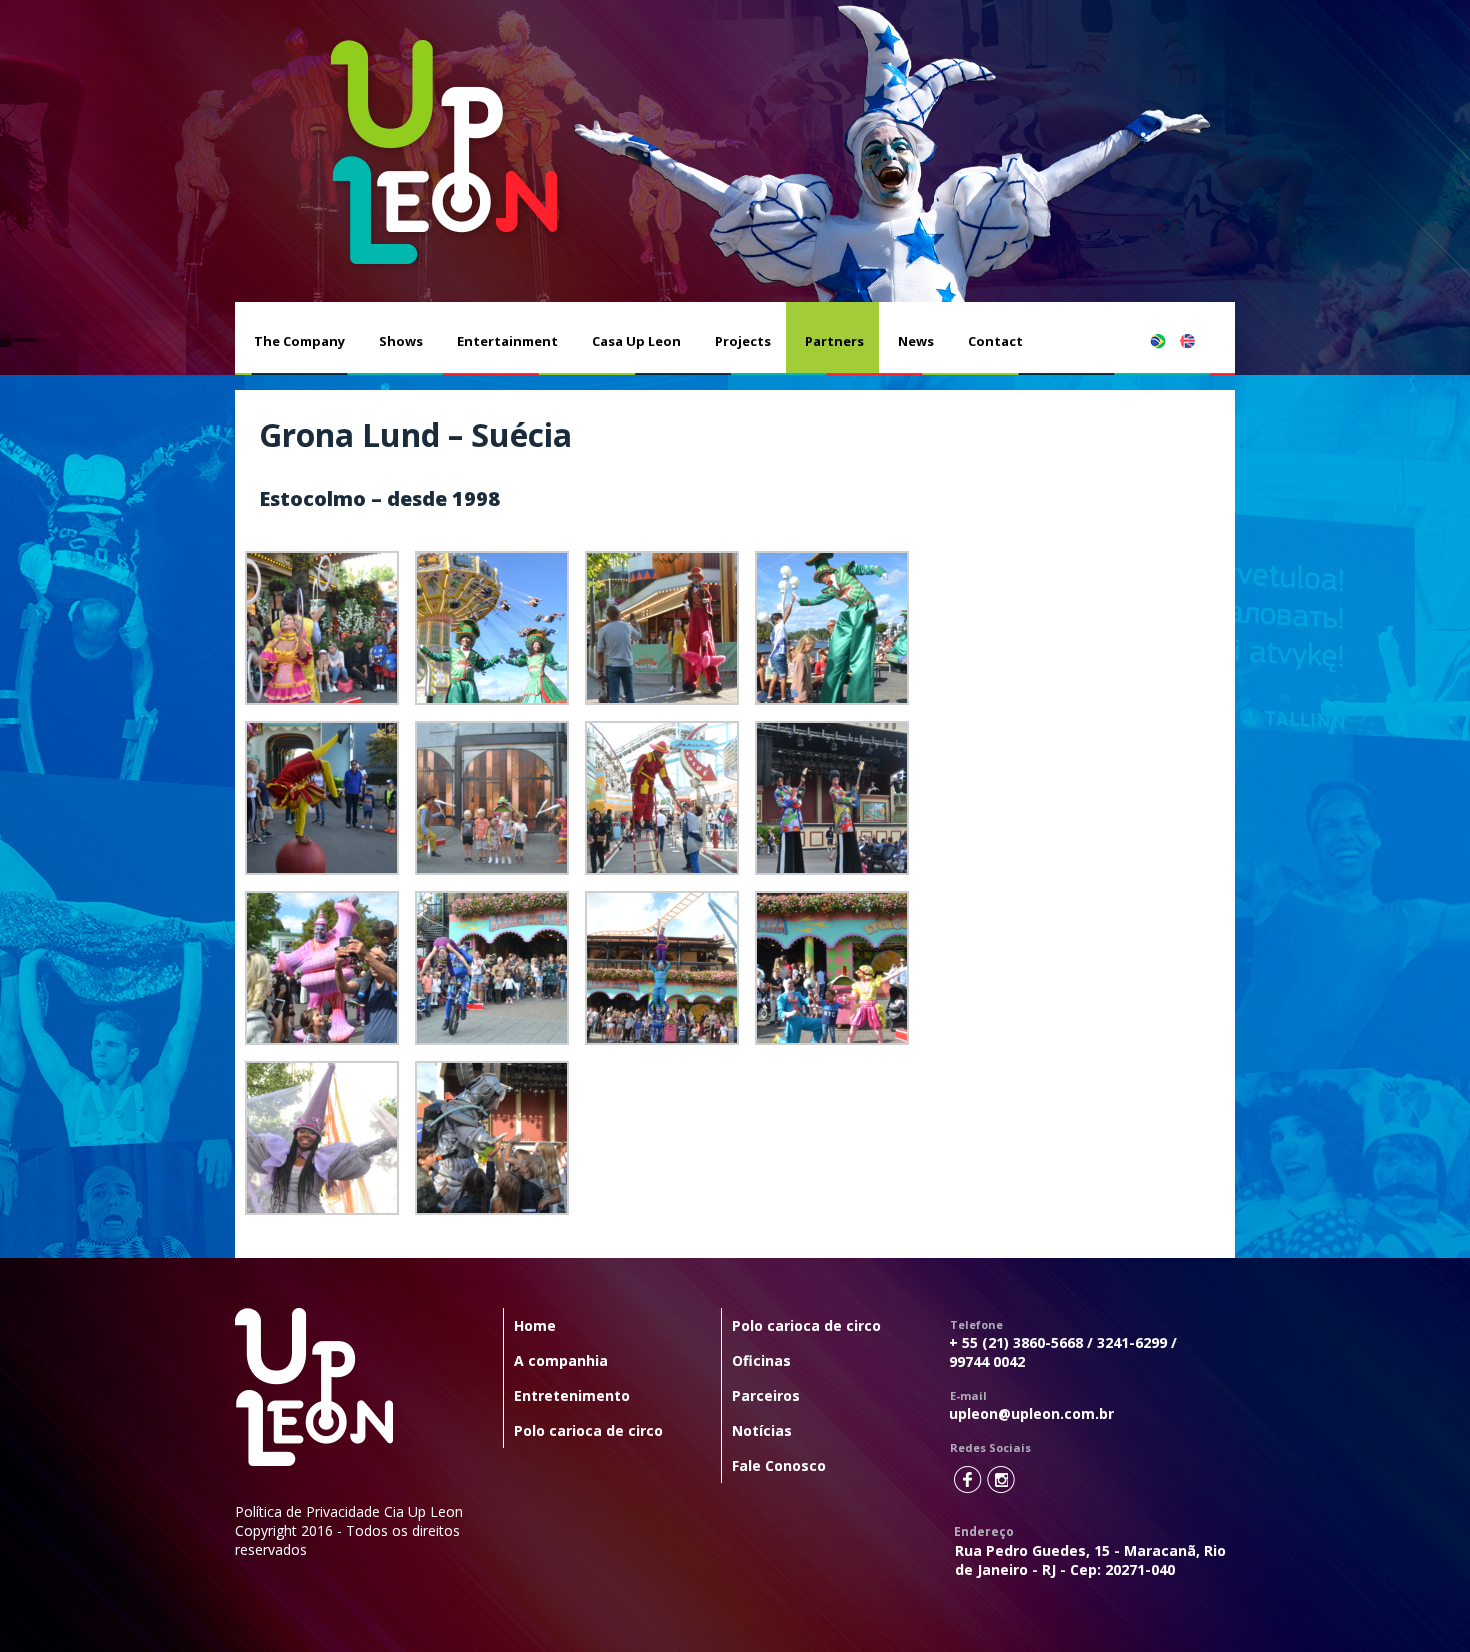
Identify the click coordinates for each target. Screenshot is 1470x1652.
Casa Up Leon (636, 341)
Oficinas (761, 1360)
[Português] (1168, 341)
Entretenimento (572, 1395)
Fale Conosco (779, 1465)
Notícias (762, 1430)
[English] (1198, 341)
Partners (834, 341)
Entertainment (507, 341)
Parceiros (766, 1395)
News (916, 341)
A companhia (561, 1360)
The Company (299, 341)
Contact (995, 341)
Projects (743, 341)
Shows (401, 341)
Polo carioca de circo (588, 1430)
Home (535, 1325)
